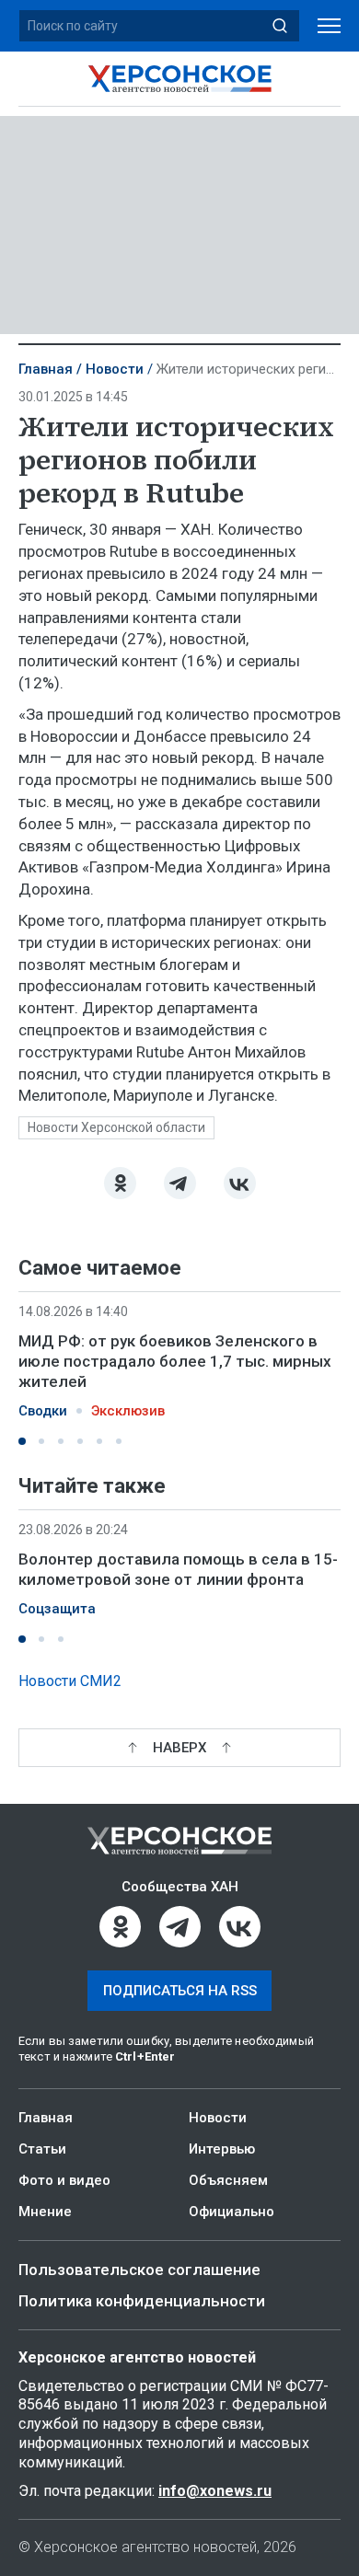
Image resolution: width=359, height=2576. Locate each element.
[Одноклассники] (120, 1183)
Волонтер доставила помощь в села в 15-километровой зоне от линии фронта (178, 1569)
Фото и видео (64, 2180)
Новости (115, 369)
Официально (232, 2212)
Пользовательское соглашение (139, 2270)
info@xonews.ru (215, 2491)
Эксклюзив (128, 1411)
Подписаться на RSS (180, 1991)
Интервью (222, 2149)
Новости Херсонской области (116, 1127)
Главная (46, 369)
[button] (22, 1441)
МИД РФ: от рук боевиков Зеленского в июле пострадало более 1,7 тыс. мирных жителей (175, 1361)
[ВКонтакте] (240, 1183)
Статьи (42, 2149)
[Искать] (280, 26)
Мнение (45, 2212)
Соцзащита (57, 1610)
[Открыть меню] (329, 26)
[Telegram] (180, 1183)
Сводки (43, 1411)
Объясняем (228, 2180)
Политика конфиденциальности (142, 2301)
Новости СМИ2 (70, 1681)
